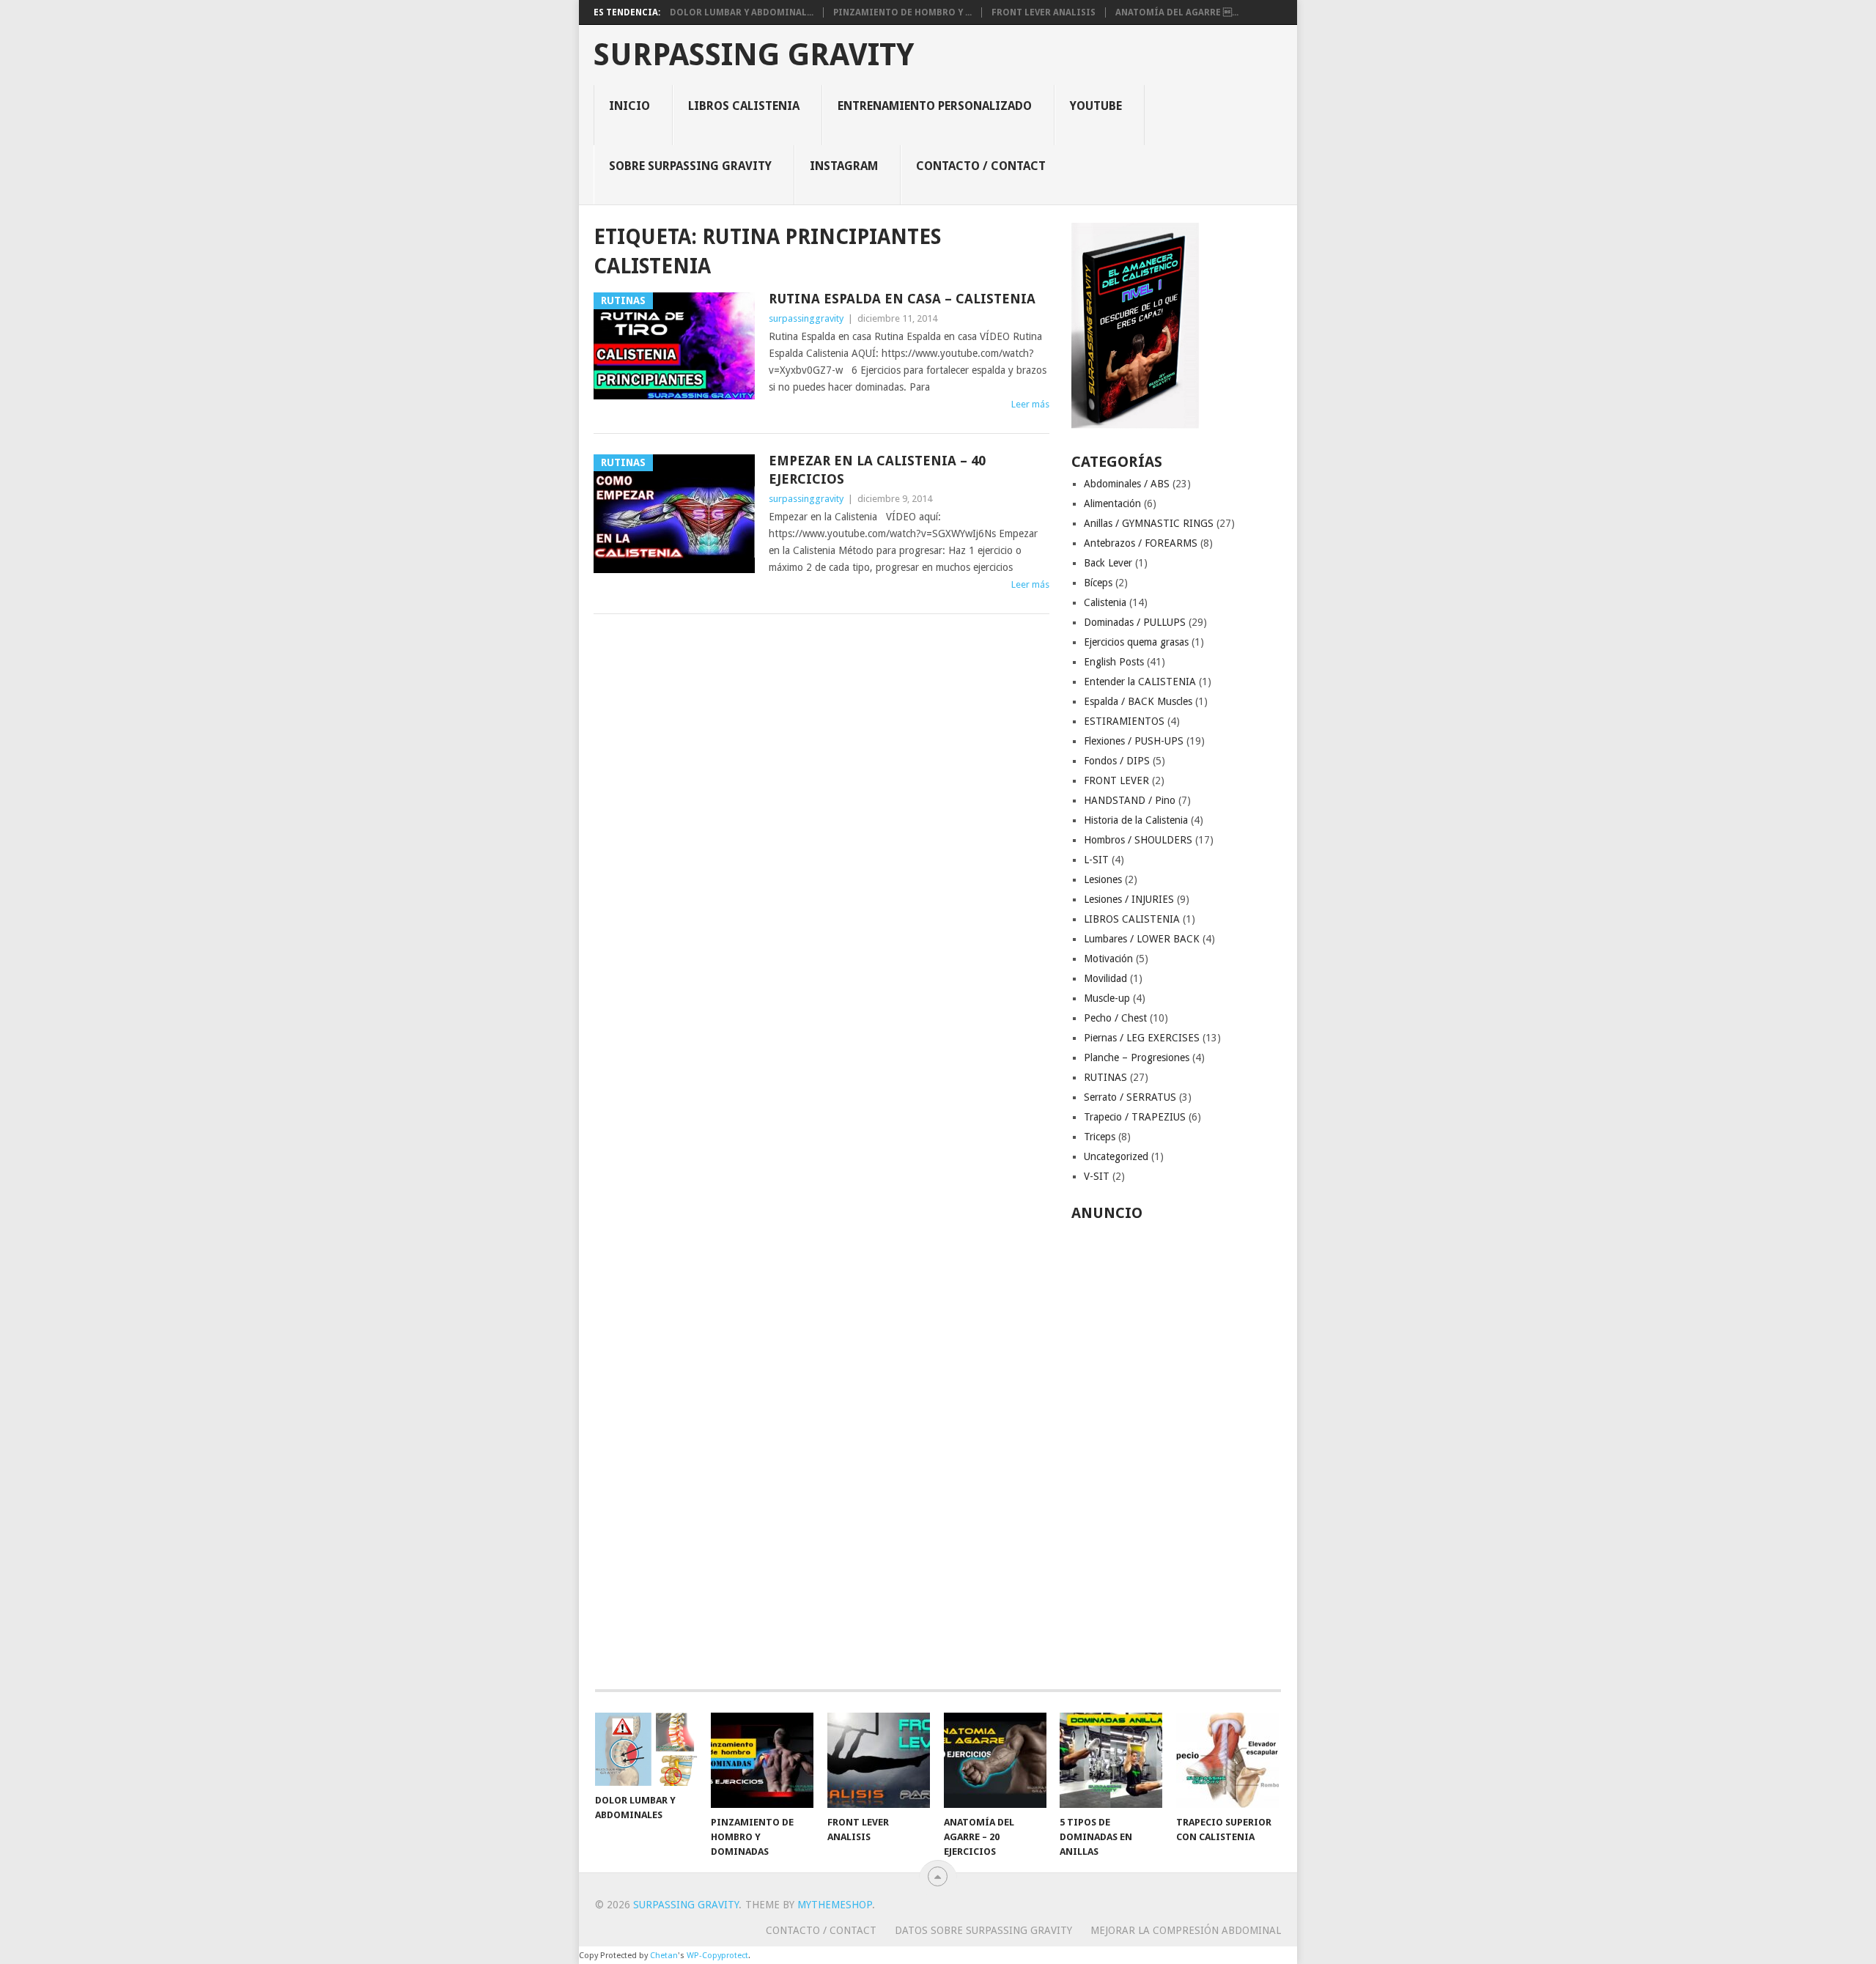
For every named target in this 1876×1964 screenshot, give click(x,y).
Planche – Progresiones (1137, 1057)
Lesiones (1103, 879)
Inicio (629, 106)
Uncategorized (1116, 1156)
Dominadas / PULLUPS (1135, 622)
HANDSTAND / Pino (1130, 800)
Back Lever (1108, 563)
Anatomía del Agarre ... (1177, 12)
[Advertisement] (1177, 1447)
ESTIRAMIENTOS (1124, 721)
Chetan (664, 1956)
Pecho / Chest (1115, 1018)
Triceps (1100, 1137)
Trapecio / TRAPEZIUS (1135, 1117)
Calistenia (1105, 602)
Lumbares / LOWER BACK (1142, 939)
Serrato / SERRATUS (1130, 1097)
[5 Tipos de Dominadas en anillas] (1111, 1760)
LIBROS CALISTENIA (1132, 919)
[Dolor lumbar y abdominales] (646, 1749)
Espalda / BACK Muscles (1138, 701)
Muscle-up (1107, 998)
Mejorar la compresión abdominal (1186, 1930)
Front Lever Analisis (1044, 12)
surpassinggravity (806, 318)
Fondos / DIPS (1117, 761)
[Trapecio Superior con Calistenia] (1227, 1760)
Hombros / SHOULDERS (1138, 840)
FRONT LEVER (1116, 780)
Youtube (1096, 106)
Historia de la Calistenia (1136, 820)
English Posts (1114, 662)
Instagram (844, 166)
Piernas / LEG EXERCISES (1142, 1038)
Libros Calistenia (744, 106)
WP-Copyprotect (717, 1956)
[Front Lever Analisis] (879, 1760)
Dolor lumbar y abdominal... (742, 12)
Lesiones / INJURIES (1129, 899)
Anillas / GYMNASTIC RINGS (1149, 523)
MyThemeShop (835, 1905)
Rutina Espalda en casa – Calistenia (902, 299)
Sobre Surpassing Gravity (690, 166)
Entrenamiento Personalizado (935, 106)
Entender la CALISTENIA (1140, 682)
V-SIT (1097, 1176)
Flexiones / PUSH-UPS (1134, 741)
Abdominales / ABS (1127, 484)
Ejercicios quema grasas (1136, 642)
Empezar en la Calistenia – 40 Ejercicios (877, 470)
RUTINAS (1105, 1077)
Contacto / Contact (981, 166)
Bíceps (1098, 583)
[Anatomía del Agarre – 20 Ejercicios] (995, 1760)
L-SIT (1096, 860)
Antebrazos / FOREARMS (1141, 543)
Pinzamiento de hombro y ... (902, 12)
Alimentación (1112, 503)
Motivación (1108, 959)
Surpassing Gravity (754, 55)
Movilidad (1105, 978)
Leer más (1030, 404)
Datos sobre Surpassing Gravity (983, 1930)
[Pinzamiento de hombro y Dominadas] (762, 1760)
